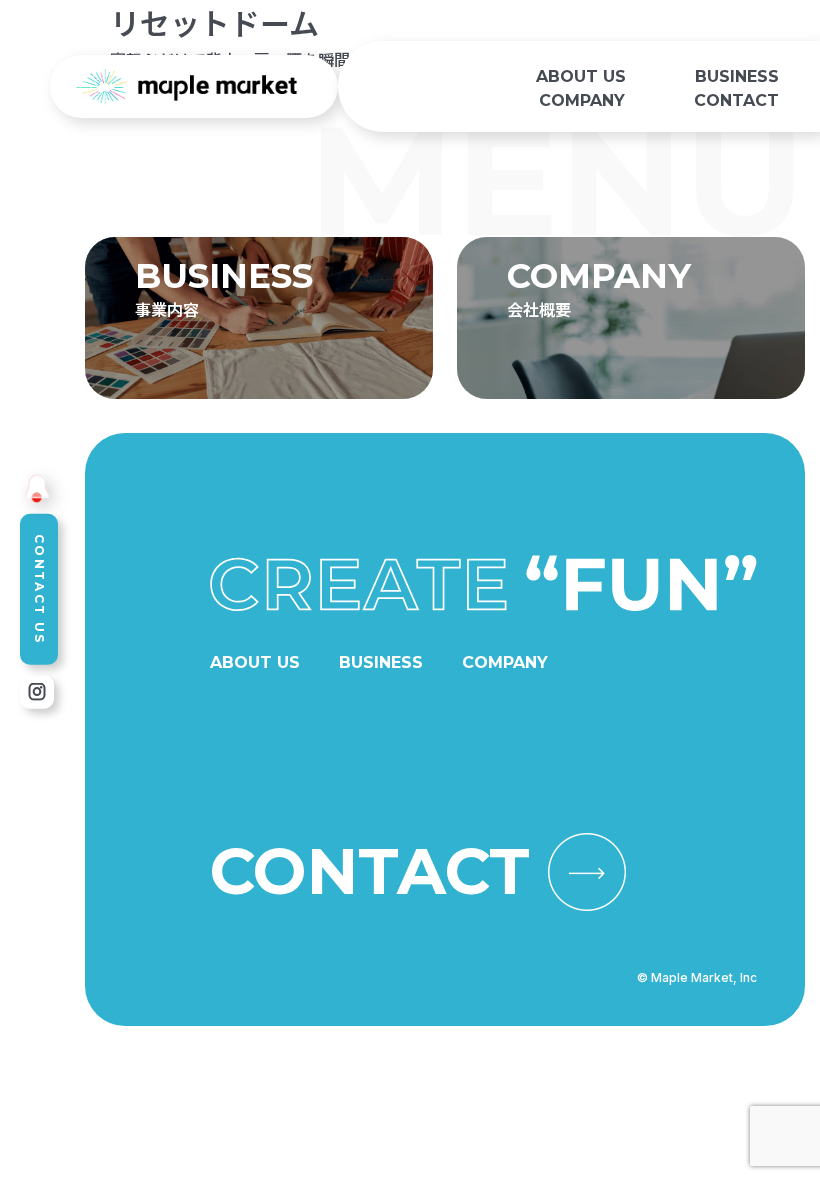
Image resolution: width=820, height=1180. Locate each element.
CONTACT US (39, 589)
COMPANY (582, 100)
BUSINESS (737, 76)
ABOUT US (581, 76)
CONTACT (736, 100)
